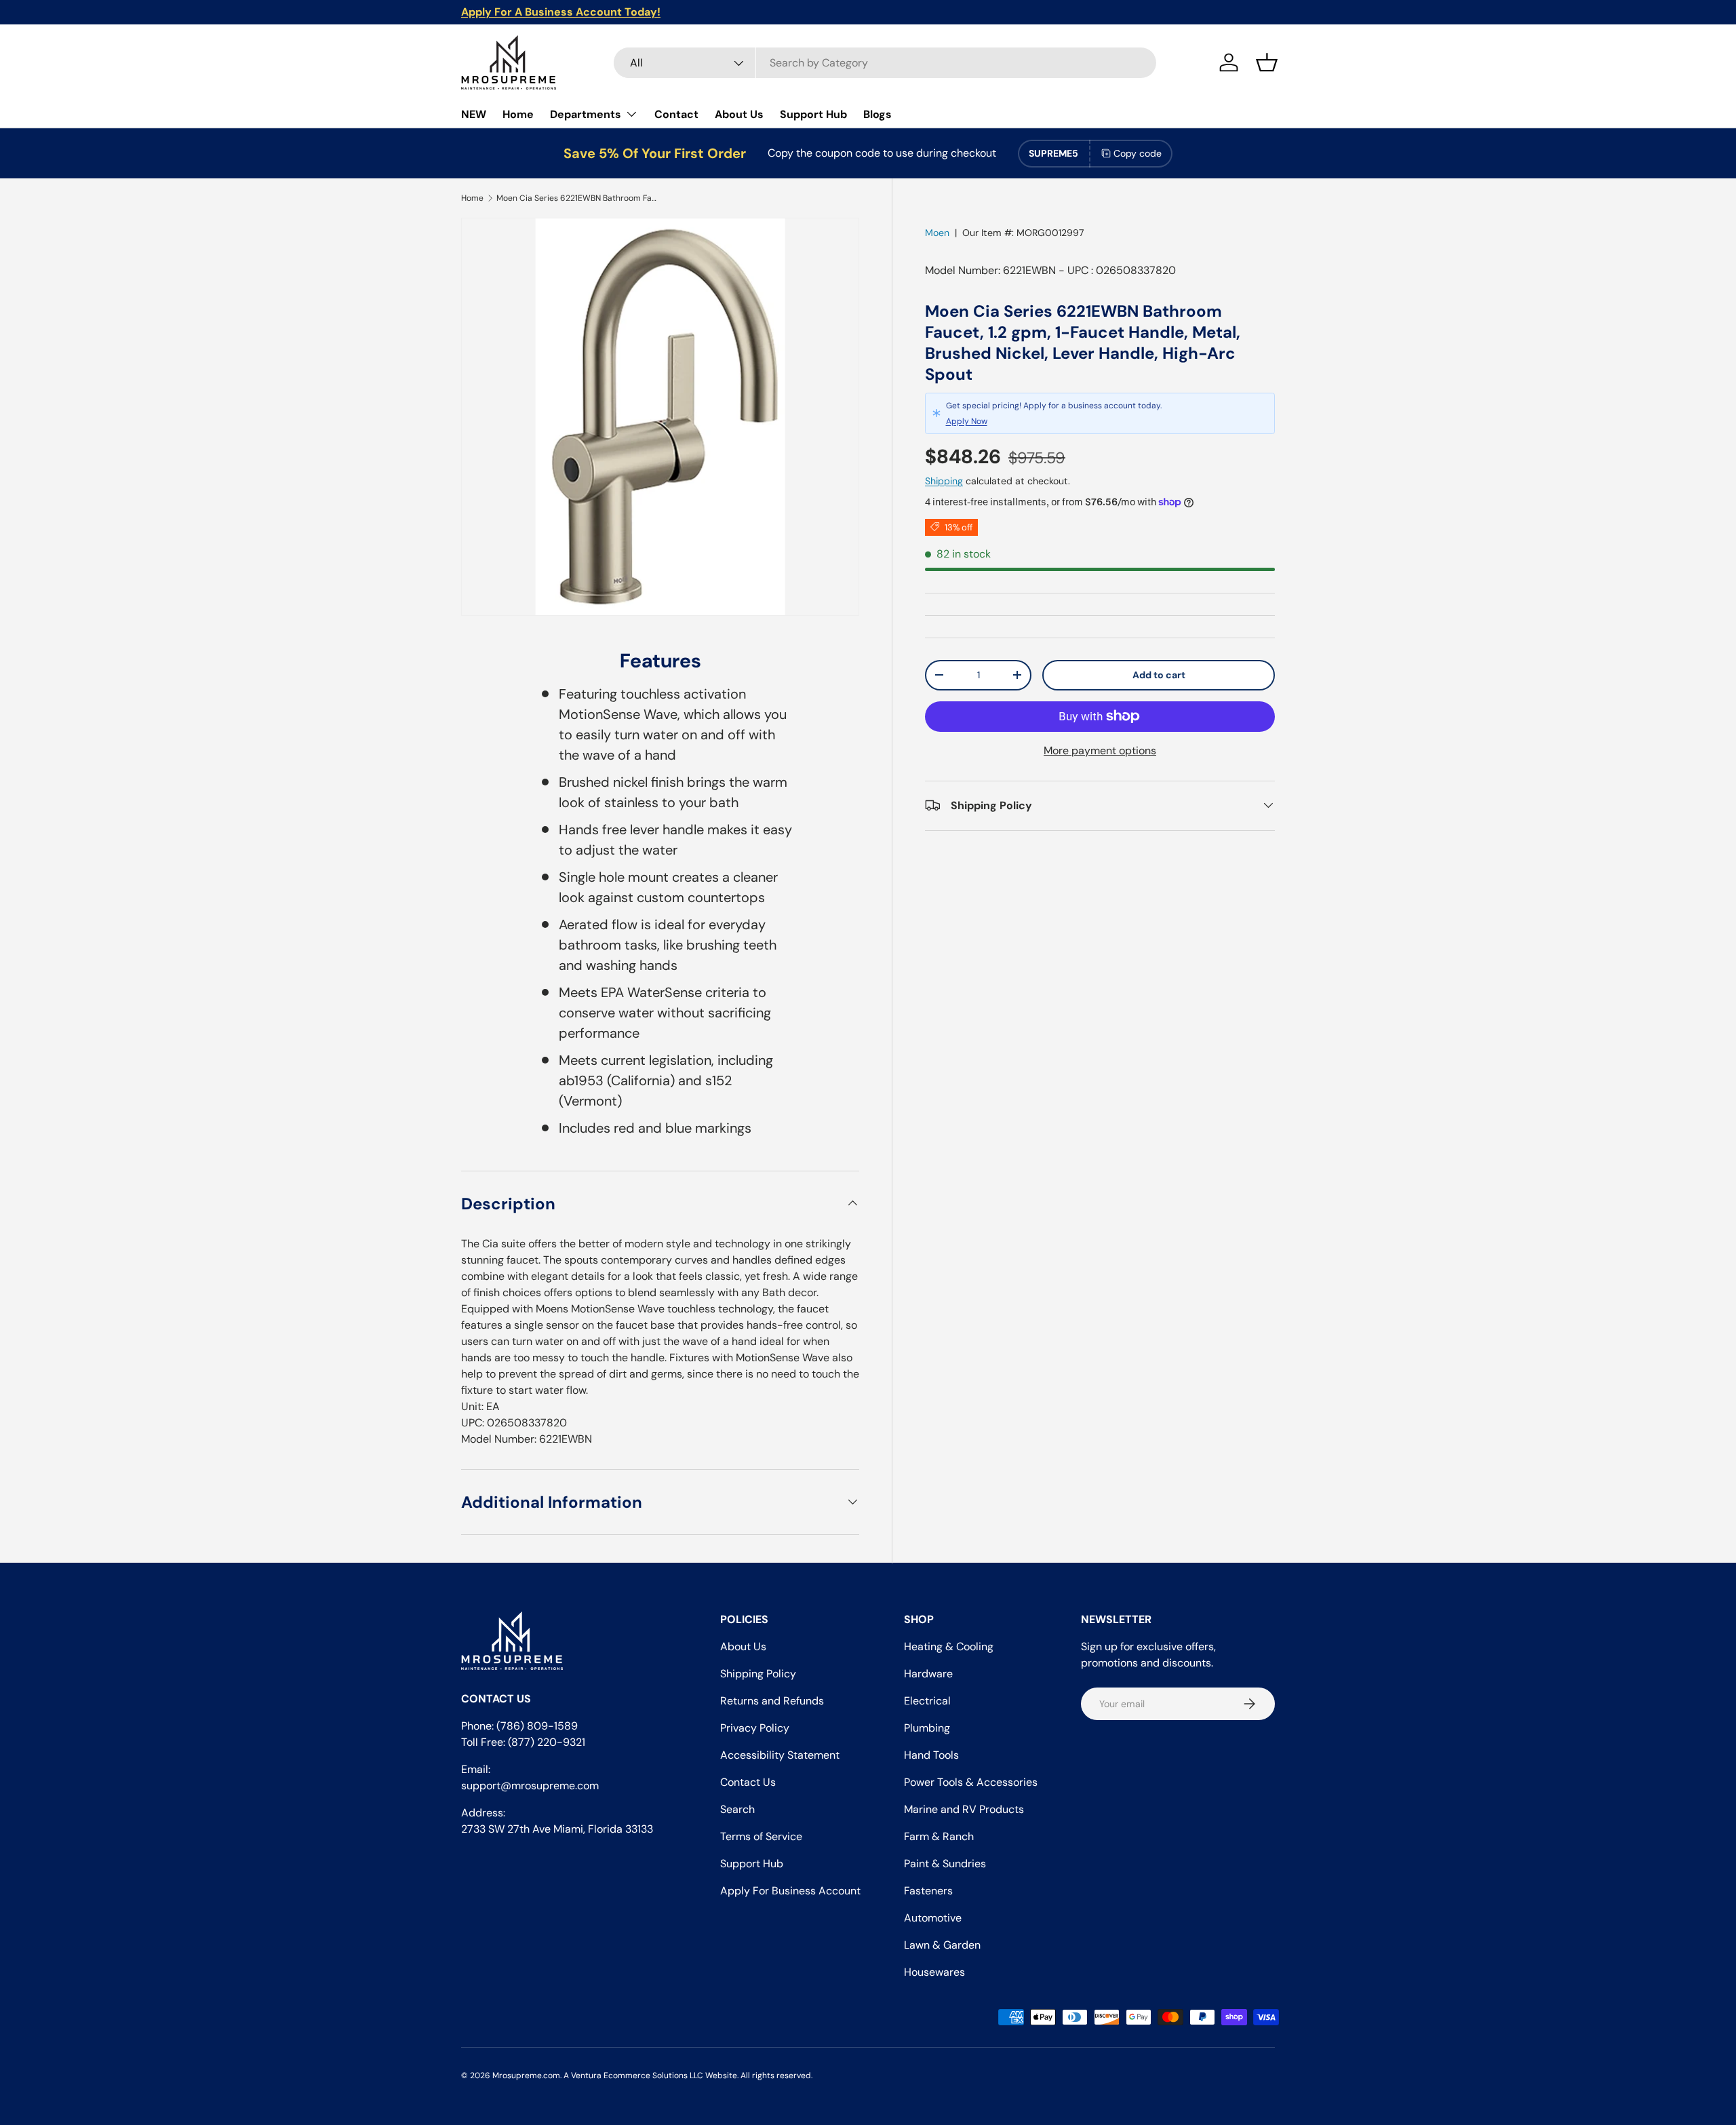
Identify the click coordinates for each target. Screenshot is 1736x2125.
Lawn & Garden (942, 1945)
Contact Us (748, 1782)
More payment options (1100, 750)
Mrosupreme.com (526, 2075)
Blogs (877, 114)
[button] (1267, 62)
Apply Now (967, 421)
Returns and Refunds (772, 1701)
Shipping (944, 480)
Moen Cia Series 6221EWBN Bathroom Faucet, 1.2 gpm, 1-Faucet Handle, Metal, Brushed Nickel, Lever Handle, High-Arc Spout (578, 198)
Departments (586, 114)
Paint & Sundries (945, 1864)
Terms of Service (761, 1836)
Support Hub (813, 114)
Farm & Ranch (939, 1836)
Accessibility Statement (780, 1755)
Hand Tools (931, 1755)
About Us (739, 114)
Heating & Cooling (949, 1646)
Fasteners (928, 1891)
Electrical (927, 1701)
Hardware (928, 1674)
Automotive (933, 1918)
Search (737, 1809)
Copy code (1138, 153)
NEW (474, 114)
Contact (676, 114)
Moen (937, 233)
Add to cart (1159, 674)
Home (518, 114)
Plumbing (927, 1728)
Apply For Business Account (790, 1891)
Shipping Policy (758, 1674)
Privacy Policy (755, 1728)
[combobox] (885, 63)
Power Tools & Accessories (971, 1782)
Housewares (934, 1972)
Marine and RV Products (964, 1809)
